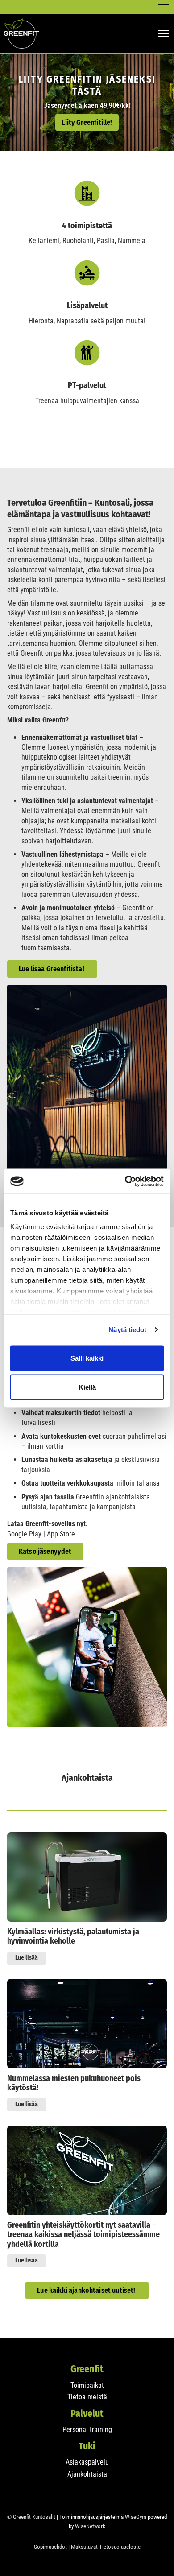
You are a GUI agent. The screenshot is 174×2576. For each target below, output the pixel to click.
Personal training (87, 2429)
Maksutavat (84, 2547)
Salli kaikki (87, 1358)
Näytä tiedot (127, 1330)
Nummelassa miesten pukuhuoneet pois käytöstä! (74, 2083)
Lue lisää (27, 1958)
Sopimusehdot (50, 2547)
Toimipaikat (87, 2385)
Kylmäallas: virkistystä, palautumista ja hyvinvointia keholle (73, 1937)
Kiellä (87, 1387)
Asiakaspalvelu (87, 2462)
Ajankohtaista (87, 2474)
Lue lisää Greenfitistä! (52, 969)
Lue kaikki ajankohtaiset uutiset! (87, 2290)
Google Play (24, 1534)
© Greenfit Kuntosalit (31, 2517)
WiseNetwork (90, 2526)
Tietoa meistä (87, 2397)
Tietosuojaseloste (120, 2547)
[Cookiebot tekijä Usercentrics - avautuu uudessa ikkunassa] (125, 1181)
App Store (61, 1534)
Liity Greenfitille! (87, 122)
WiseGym (136, 2517)
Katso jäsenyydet (45, 1551)
